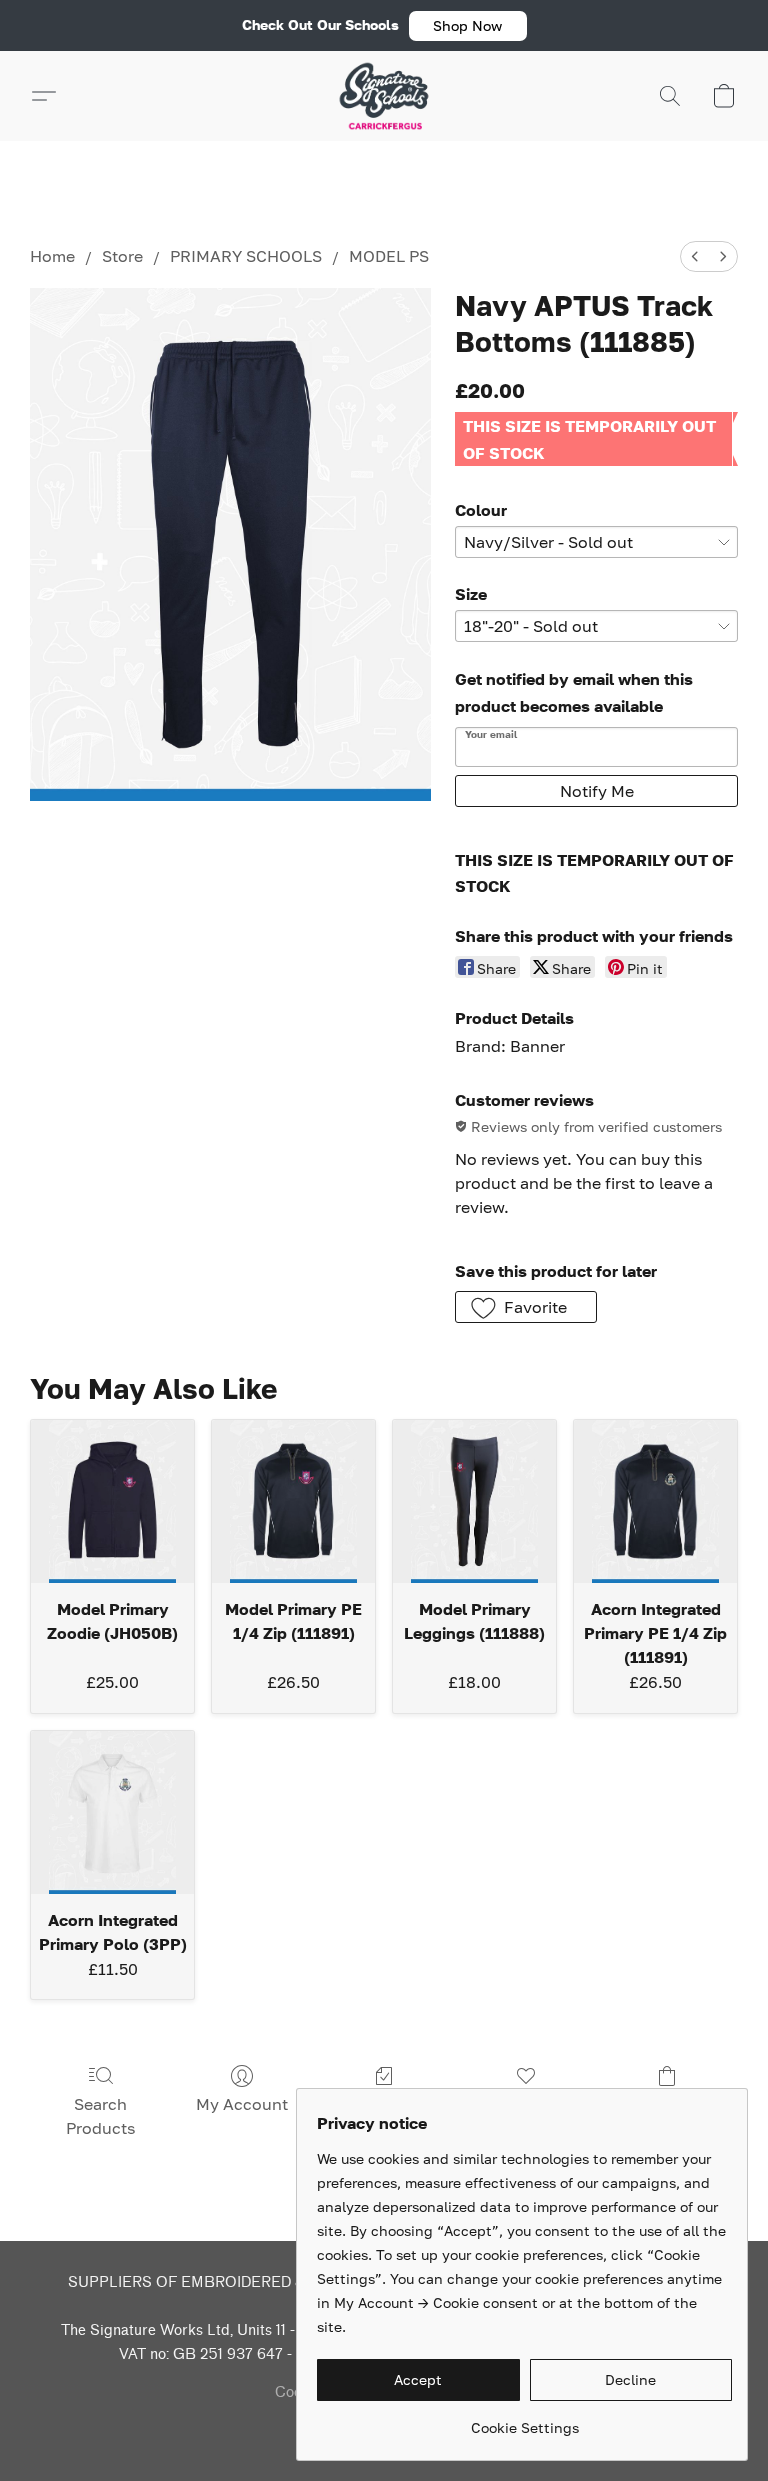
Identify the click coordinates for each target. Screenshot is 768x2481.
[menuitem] (695, 256)
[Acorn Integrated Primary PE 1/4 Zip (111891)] (655, 1501)
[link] (524, 2420)
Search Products (100, 2116)
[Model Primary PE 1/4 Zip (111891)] (293, 1501)
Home (52, 256)
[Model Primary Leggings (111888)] (474, 1501)
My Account (242, 2104)
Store (122, 256)
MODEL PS (389, 256)
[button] (468, 26)
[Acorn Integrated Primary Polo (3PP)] (112, 1812)
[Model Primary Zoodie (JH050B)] (112, 1501)
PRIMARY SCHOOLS (246, 256)
